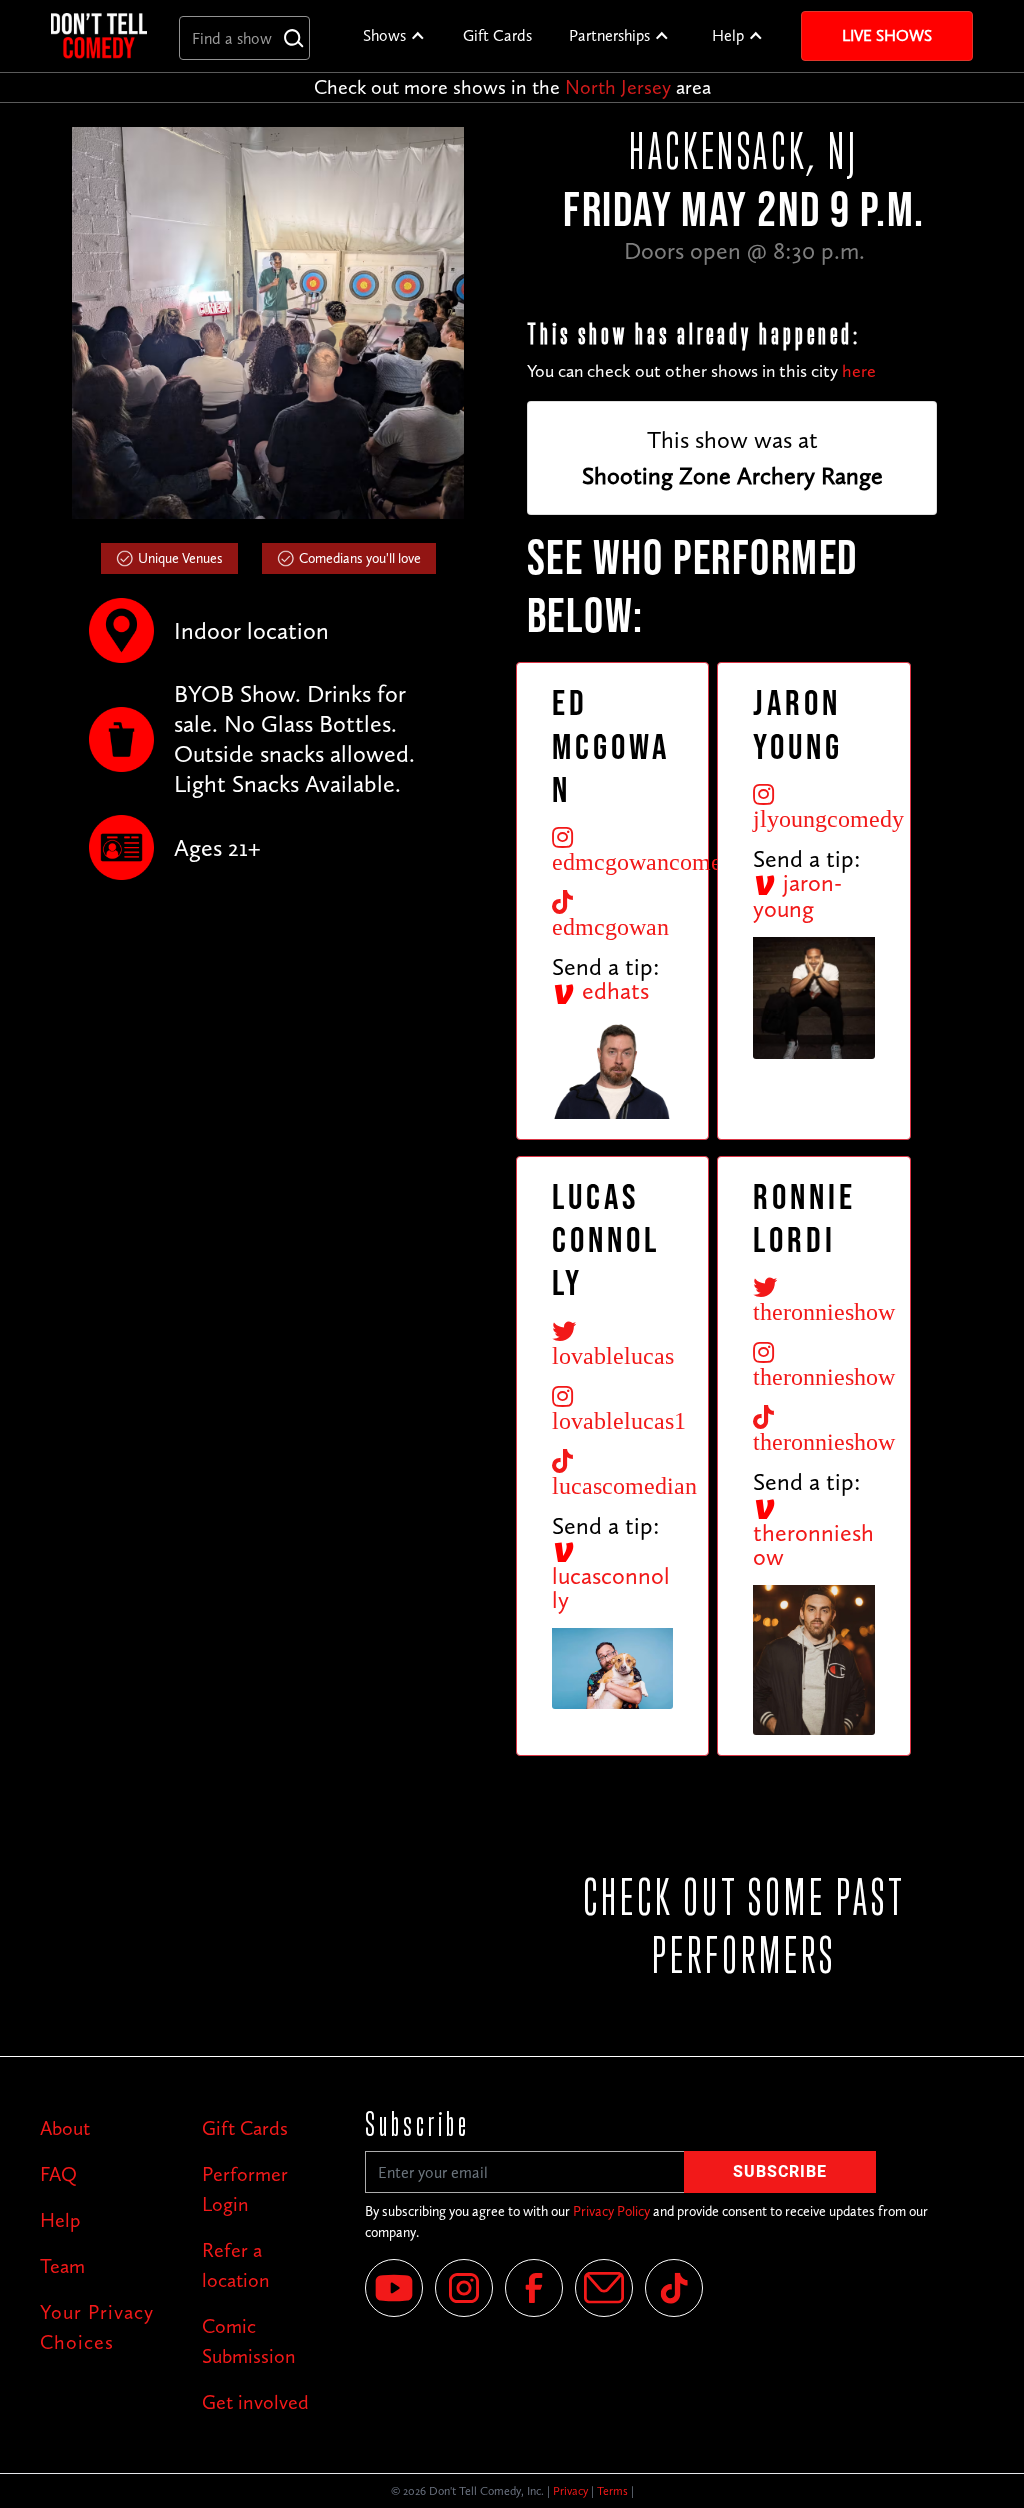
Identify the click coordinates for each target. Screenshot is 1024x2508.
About (65, 2128)
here (859, 371)
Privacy (570, 2491)
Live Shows (887, 35)
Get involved (255, 2402)
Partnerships (609, 35)
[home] (99, 35)
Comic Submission (249, 2341)
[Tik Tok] (674, 2288)
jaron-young (797, 896)
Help (728, 35)
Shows (384, 35)
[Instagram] (464, 2288)
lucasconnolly (611, 1587)
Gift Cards (497, 35)
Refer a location (236, 2265)
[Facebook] (534, 2288)
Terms (612, 2491)
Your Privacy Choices (97, 2327)
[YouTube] (394, 2288)
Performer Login (245, 2189)
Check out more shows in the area (512, 87)
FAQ (58, 2174)
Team (62, 2266)
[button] (394, 36)
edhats (612, 990)
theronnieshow (813, 1544)
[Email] (604, 2288)
